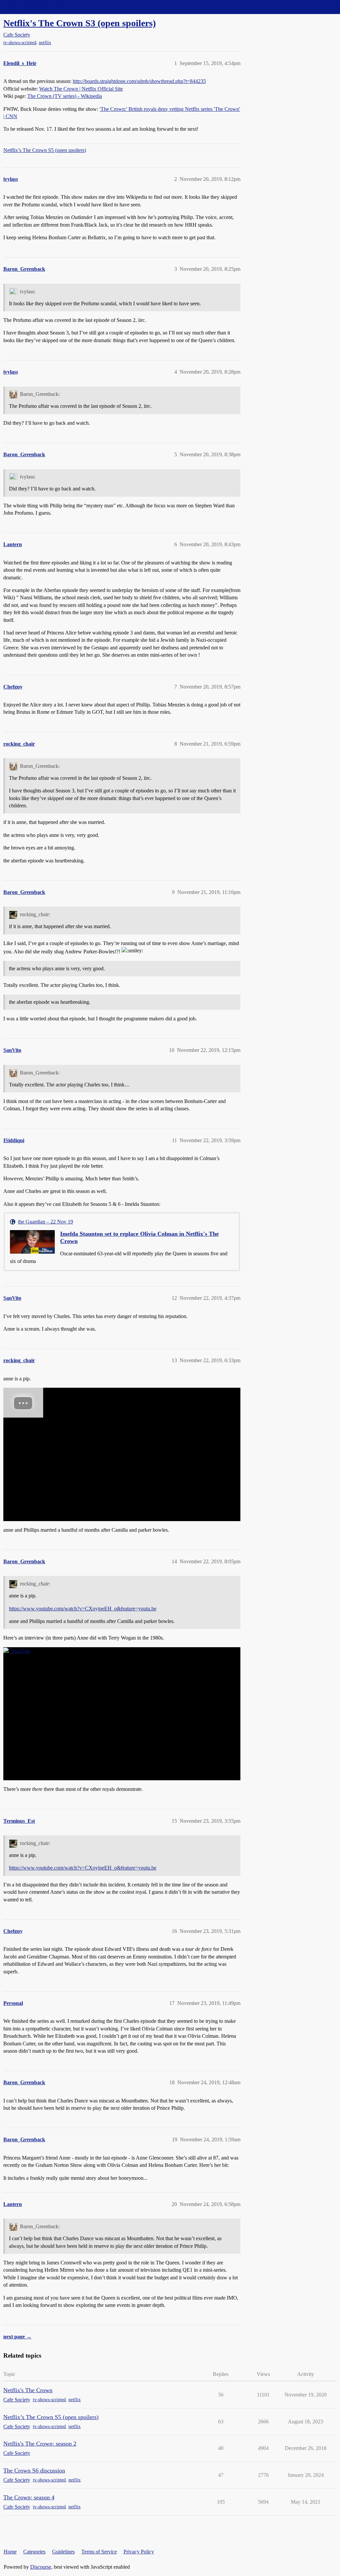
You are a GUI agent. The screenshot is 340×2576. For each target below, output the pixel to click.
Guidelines (63, 2552)
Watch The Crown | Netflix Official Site (81, 89)
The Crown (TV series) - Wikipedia (65, 96)
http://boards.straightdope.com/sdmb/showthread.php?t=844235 (139, 81)
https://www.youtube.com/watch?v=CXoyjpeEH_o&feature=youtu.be (83, 1609)
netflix (45, 43)
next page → (17, 2337)
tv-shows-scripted (20, 43)
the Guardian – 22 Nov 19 (45, 1222)
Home (10, 2552)
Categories (34, 2552)
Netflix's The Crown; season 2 (40, 2444)
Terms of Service (99, 2552)
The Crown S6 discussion (34, 2470)
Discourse (41, 2567)
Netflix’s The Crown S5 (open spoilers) (45, 150)
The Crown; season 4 (29, 2497)
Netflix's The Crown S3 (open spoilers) (80, 23)
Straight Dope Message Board (35, 7)
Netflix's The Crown (28, 2390)
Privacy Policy (139, 2552)
